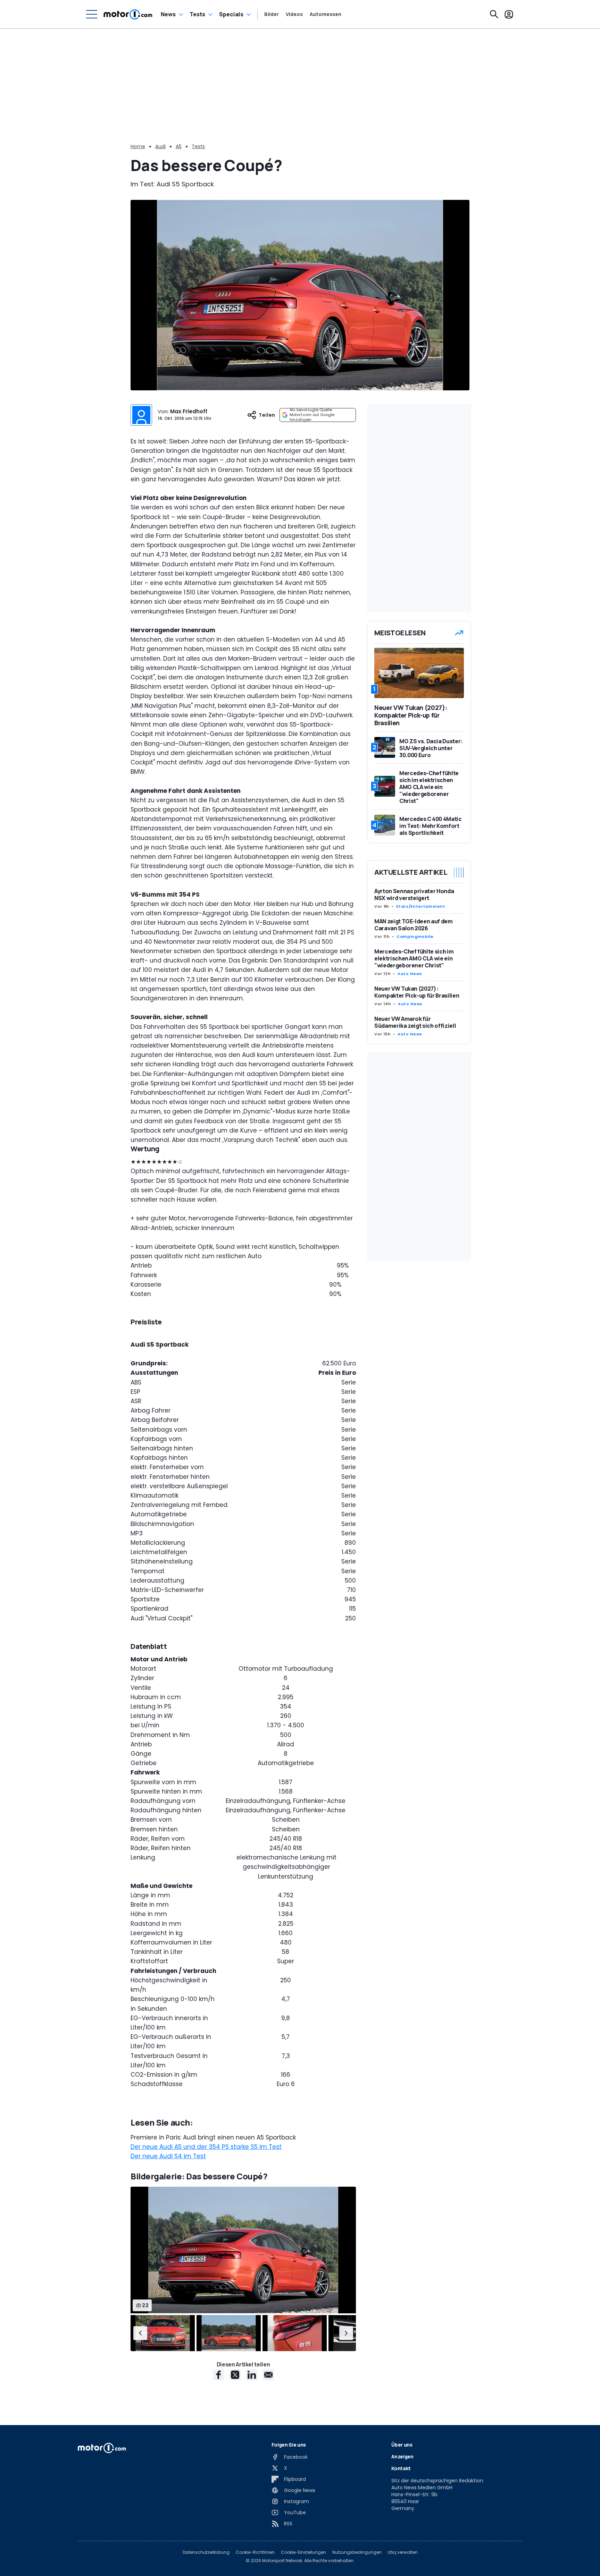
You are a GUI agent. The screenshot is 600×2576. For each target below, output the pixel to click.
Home (138, 146)
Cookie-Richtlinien (255, 2552)
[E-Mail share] (268, 2375)
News (168, 14)
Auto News (410, 974)
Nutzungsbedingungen (357, 2552)
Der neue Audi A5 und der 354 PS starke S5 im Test (206, 2147)
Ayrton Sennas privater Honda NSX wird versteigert (414, 895)
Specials (231, 14)
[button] (140, 2333)
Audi (160, 146)
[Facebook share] (218, 2375)
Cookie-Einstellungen (303, 2552)
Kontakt (401, 2468)
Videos (294, 14)
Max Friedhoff (189, 411)
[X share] (235, 2375)
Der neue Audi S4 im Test (168, 2156)
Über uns (402, 2445)
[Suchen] (494, 14)
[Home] (128, 14)
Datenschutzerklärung (206, 2552)
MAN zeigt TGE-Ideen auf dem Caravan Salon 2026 (414, 925)
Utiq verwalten (403, 2552)
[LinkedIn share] (252, 2375)
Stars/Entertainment (420, 906)
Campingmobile (415, 937)
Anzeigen (402, 2456)
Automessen (326, 14)
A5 (179, 146)
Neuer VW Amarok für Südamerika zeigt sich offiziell (415, 1022)
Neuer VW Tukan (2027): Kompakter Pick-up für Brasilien (417, 992)
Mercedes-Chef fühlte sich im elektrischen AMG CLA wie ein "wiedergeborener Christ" (414, 958)
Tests (197, 14)
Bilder (272, 14)
